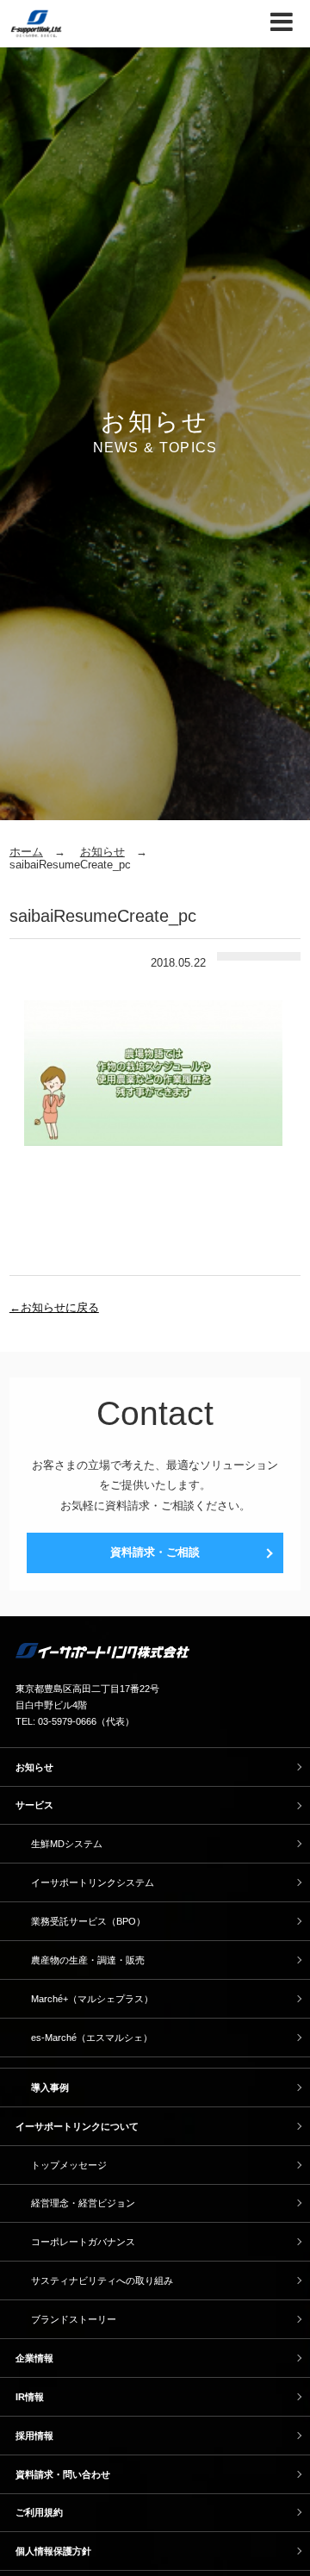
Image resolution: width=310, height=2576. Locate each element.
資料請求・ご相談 (155, 1552)
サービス (34, 1805)
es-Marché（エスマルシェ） (92, 2038)
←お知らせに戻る (54, 1307)
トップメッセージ (69, 2165)
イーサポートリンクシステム (93, 1882)
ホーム (26, 852)
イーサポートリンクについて (77, 2126)
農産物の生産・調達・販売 (88, 1960)
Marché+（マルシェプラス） (92, 1999)
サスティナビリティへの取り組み (102, 2280)
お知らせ (102, 852)
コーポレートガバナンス (83, 2242)
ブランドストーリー (74, 2319)
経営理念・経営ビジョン (83, 2203)
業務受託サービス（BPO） (88, 1921)
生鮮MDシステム (67, 1844)
